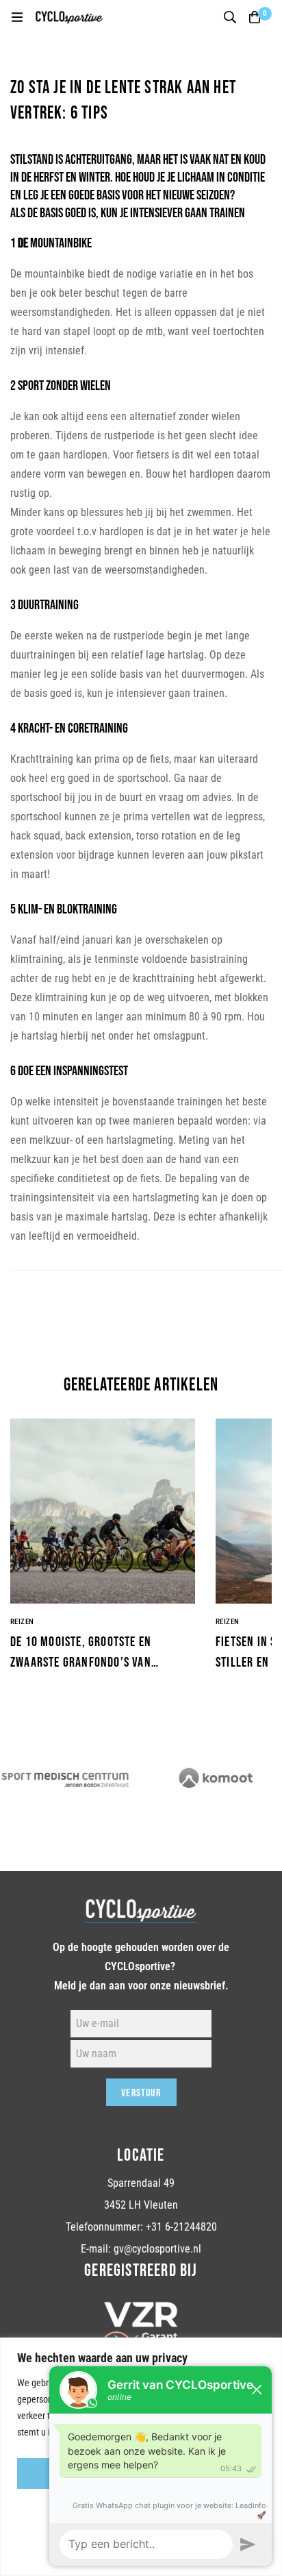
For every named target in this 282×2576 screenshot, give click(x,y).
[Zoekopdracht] (230, 17)
